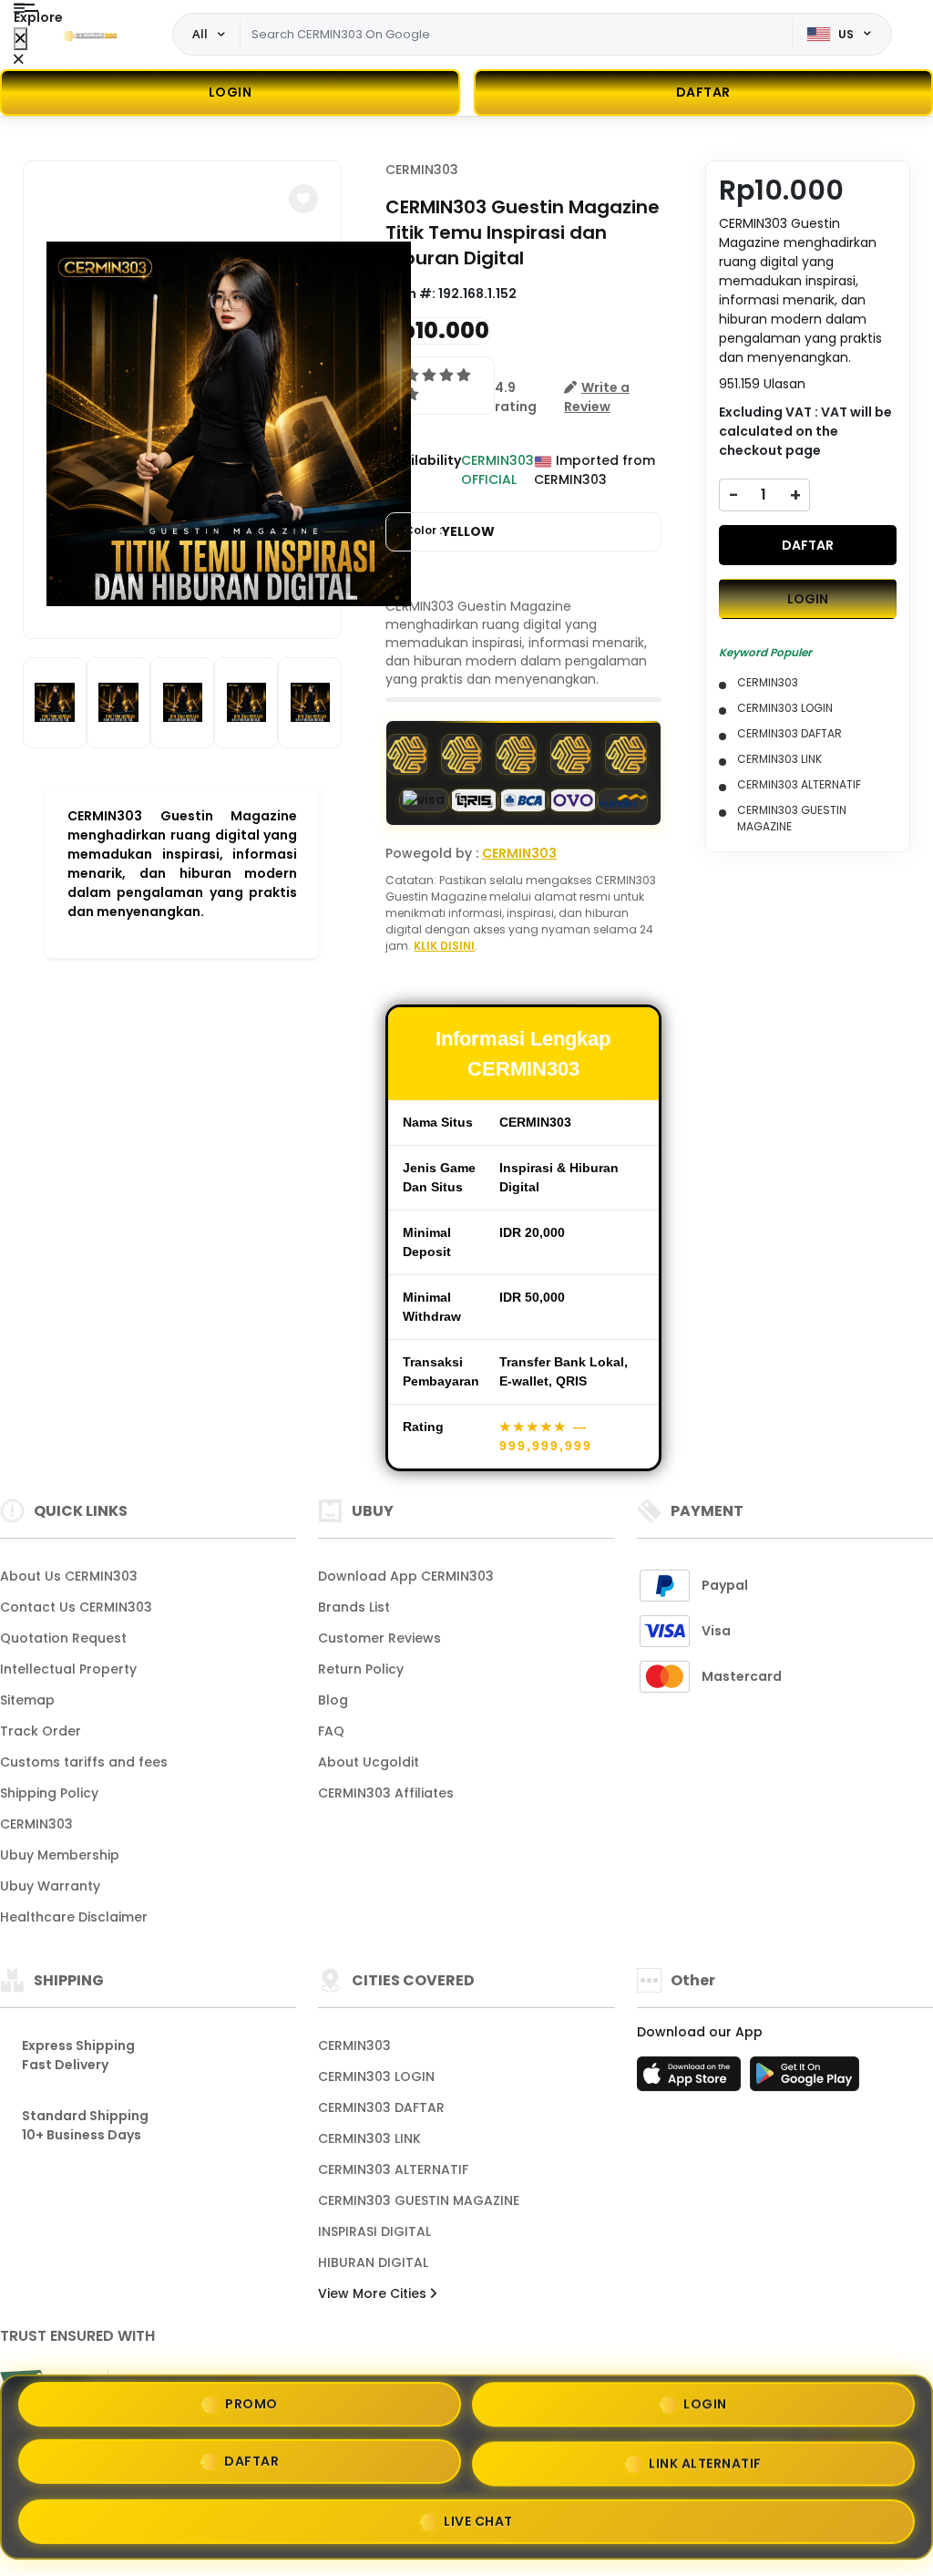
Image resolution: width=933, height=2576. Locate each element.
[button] (303, 199)
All (200, 34)
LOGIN (231, 92)
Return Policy (361, 1669)
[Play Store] (805, 2079)
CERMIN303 (422, 170)
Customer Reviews (379, 1638)
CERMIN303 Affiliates (386, 1793)
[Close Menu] (21, 39)
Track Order (41, 1731)
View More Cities (374, 2293)
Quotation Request (63, 1638)
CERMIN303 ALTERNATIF (393, 2169)
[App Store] (692, 2079)
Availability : (423, 470)
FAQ (331, 1731)
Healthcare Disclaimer (74, 1917)
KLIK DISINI (444, 946)
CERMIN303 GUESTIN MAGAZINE (419, 2200)
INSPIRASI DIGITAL (374, 2231)
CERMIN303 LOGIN (376, 2076)
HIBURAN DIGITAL (373, 2262)
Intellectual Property (68, 1669)
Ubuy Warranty (50, 1886)
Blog (333, 1700)
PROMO (251, 2409)
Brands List (354, 1607)
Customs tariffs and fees (84, 1762)
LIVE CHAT (478, 2515)
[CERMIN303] (90, 35)
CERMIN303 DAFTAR (381, 2107)
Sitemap (27, 1700)
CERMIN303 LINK (369, 2138)
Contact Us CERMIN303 (76, 1607)
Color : (450, 531)
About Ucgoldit (369, 1762)
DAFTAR (808, 545)
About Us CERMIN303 (69, 1576)
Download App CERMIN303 (406, 1576)
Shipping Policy (49, 1793)
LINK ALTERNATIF (705, 2459)
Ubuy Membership (60, 1855)
